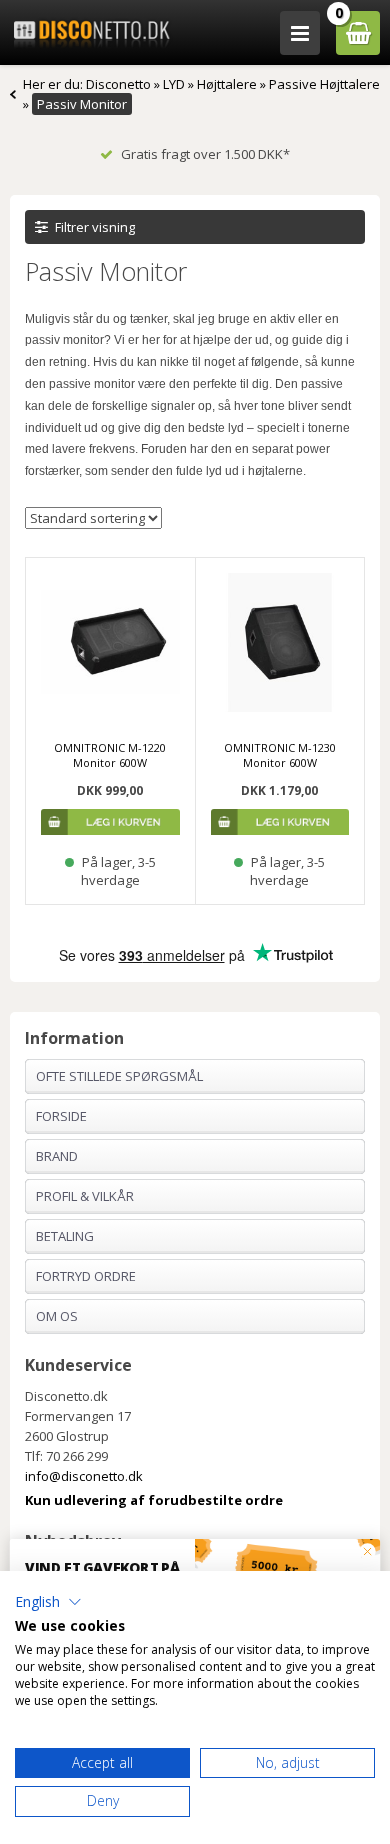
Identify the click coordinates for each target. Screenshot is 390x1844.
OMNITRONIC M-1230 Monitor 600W (280, 755)
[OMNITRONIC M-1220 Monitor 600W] (110, 642)
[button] (48, 1602)
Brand (57, 1156)
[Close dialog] (367, 1551)
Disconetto (118, 84)
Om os (57, 1316)
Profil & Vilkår (85, 1196)
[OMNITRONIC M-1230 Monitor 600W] (280, 642)
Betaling (65, 1236)
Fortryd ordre (86, 1276)
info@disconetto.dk (84, 1476)
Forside (61, 1116)
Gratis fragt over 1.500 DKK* (205, 154)
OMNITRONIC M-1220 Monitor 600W (110, 755)
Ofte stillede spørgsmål (119, 1076)
